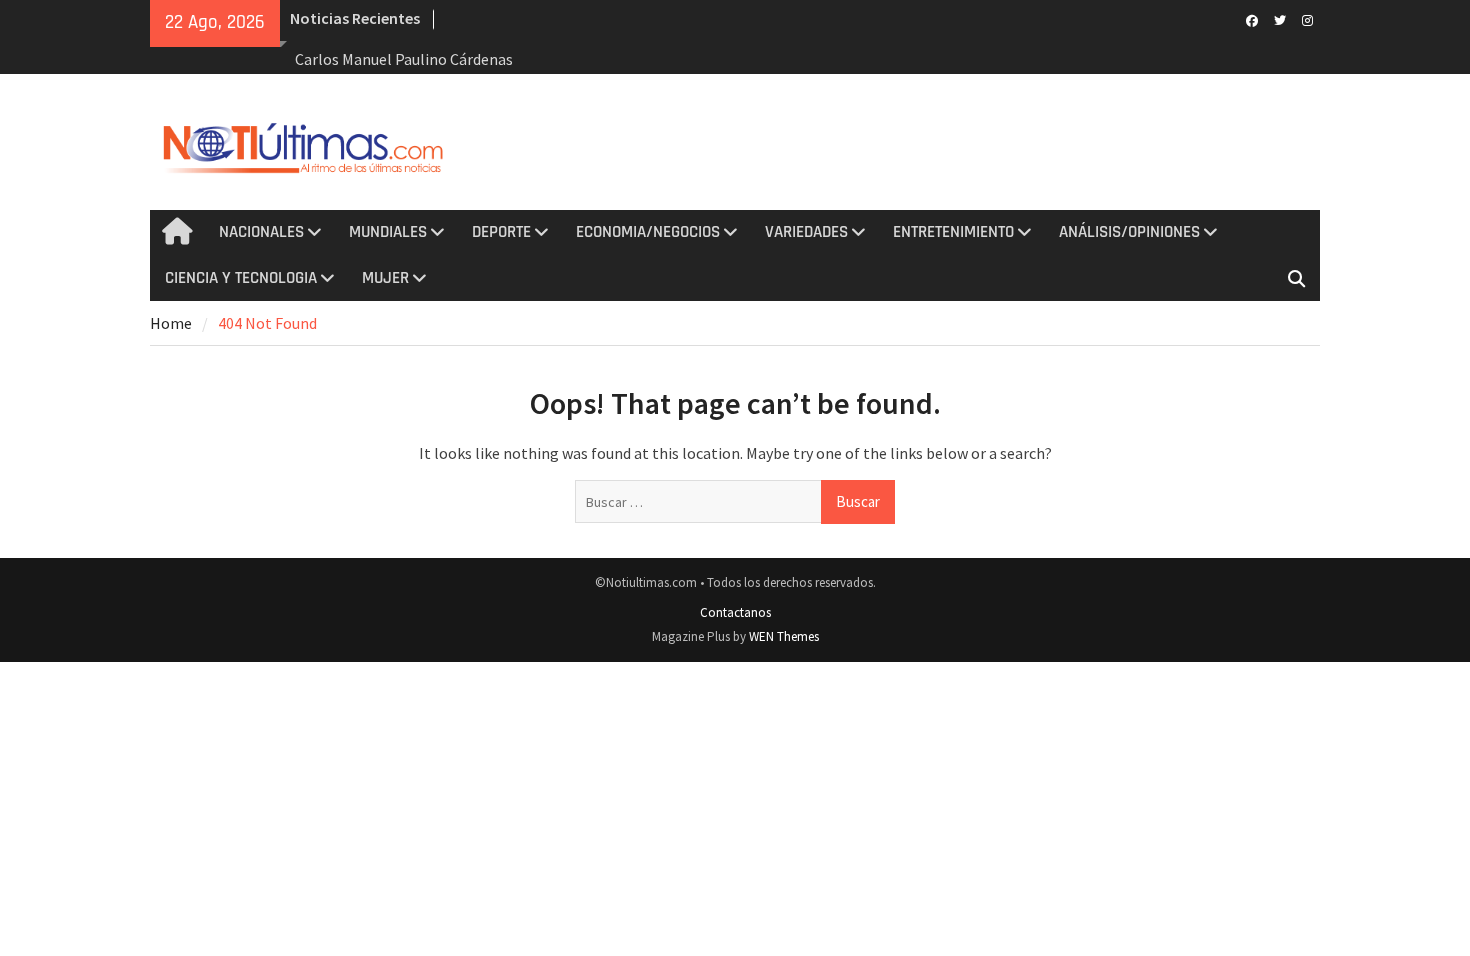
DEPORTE (501, 232)
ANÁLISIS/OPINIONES (1129, 232)
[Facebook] (1251, 19)
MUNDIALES (388, 232)
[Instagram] (1307, 19)
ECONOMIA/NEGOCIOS (648, 232)
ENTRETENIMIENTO (953, 232)
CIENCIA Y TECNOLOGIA (241, 278)
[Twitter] (1279, 19)
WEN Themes (784, 636)
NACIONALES (261, 232)
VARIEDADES (806, 232)
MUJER (385, 278)
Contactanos (735, 612)
